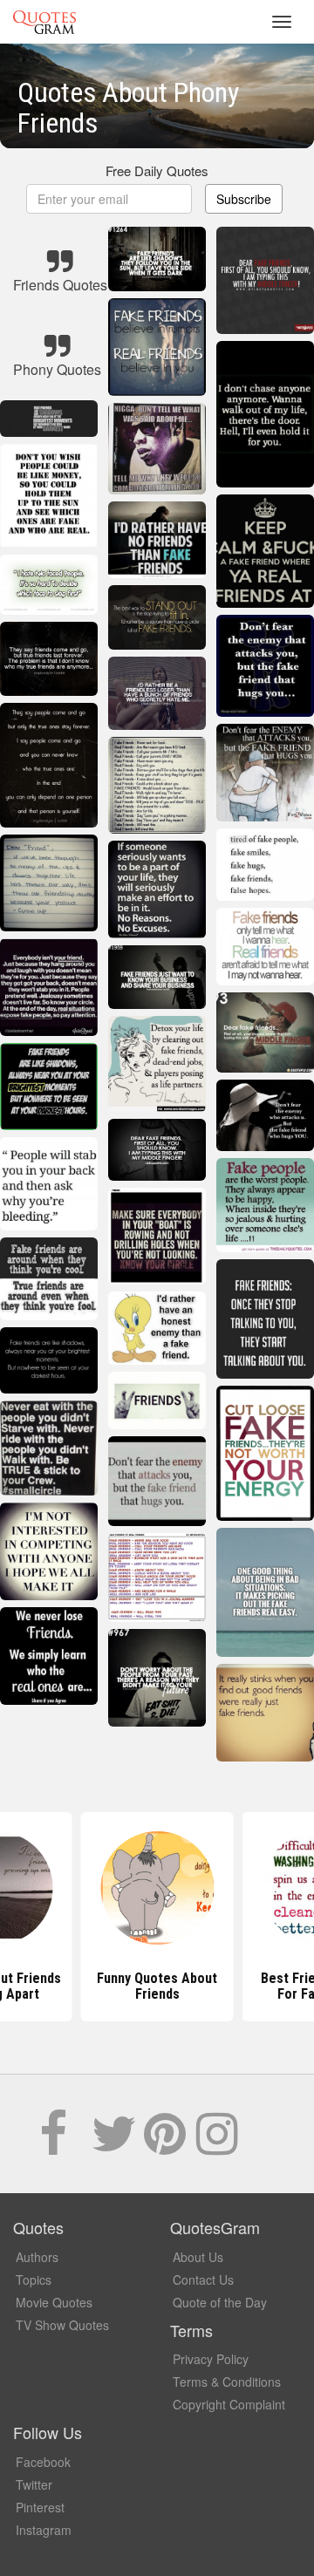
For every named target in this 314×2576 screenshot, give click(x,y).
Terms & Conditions (227, 2382)
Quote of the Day (220, 2302)
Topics (34, 2280)
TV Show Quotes (62, 2325)
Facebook (43, 2462)
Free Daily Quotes (157, 170)
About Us (198, 2257)
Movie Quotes (54, 2302)
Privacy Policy (211, 2359)
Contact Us (203, 2280)
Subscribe (244, 199)
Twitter (34, 2484)
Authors (37, 2257)
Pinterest (40, 2507)
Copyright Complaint (229, 2404)
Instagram (44, 2530)
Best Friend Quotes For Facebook (157, 1986)
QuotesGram (44, 22)
